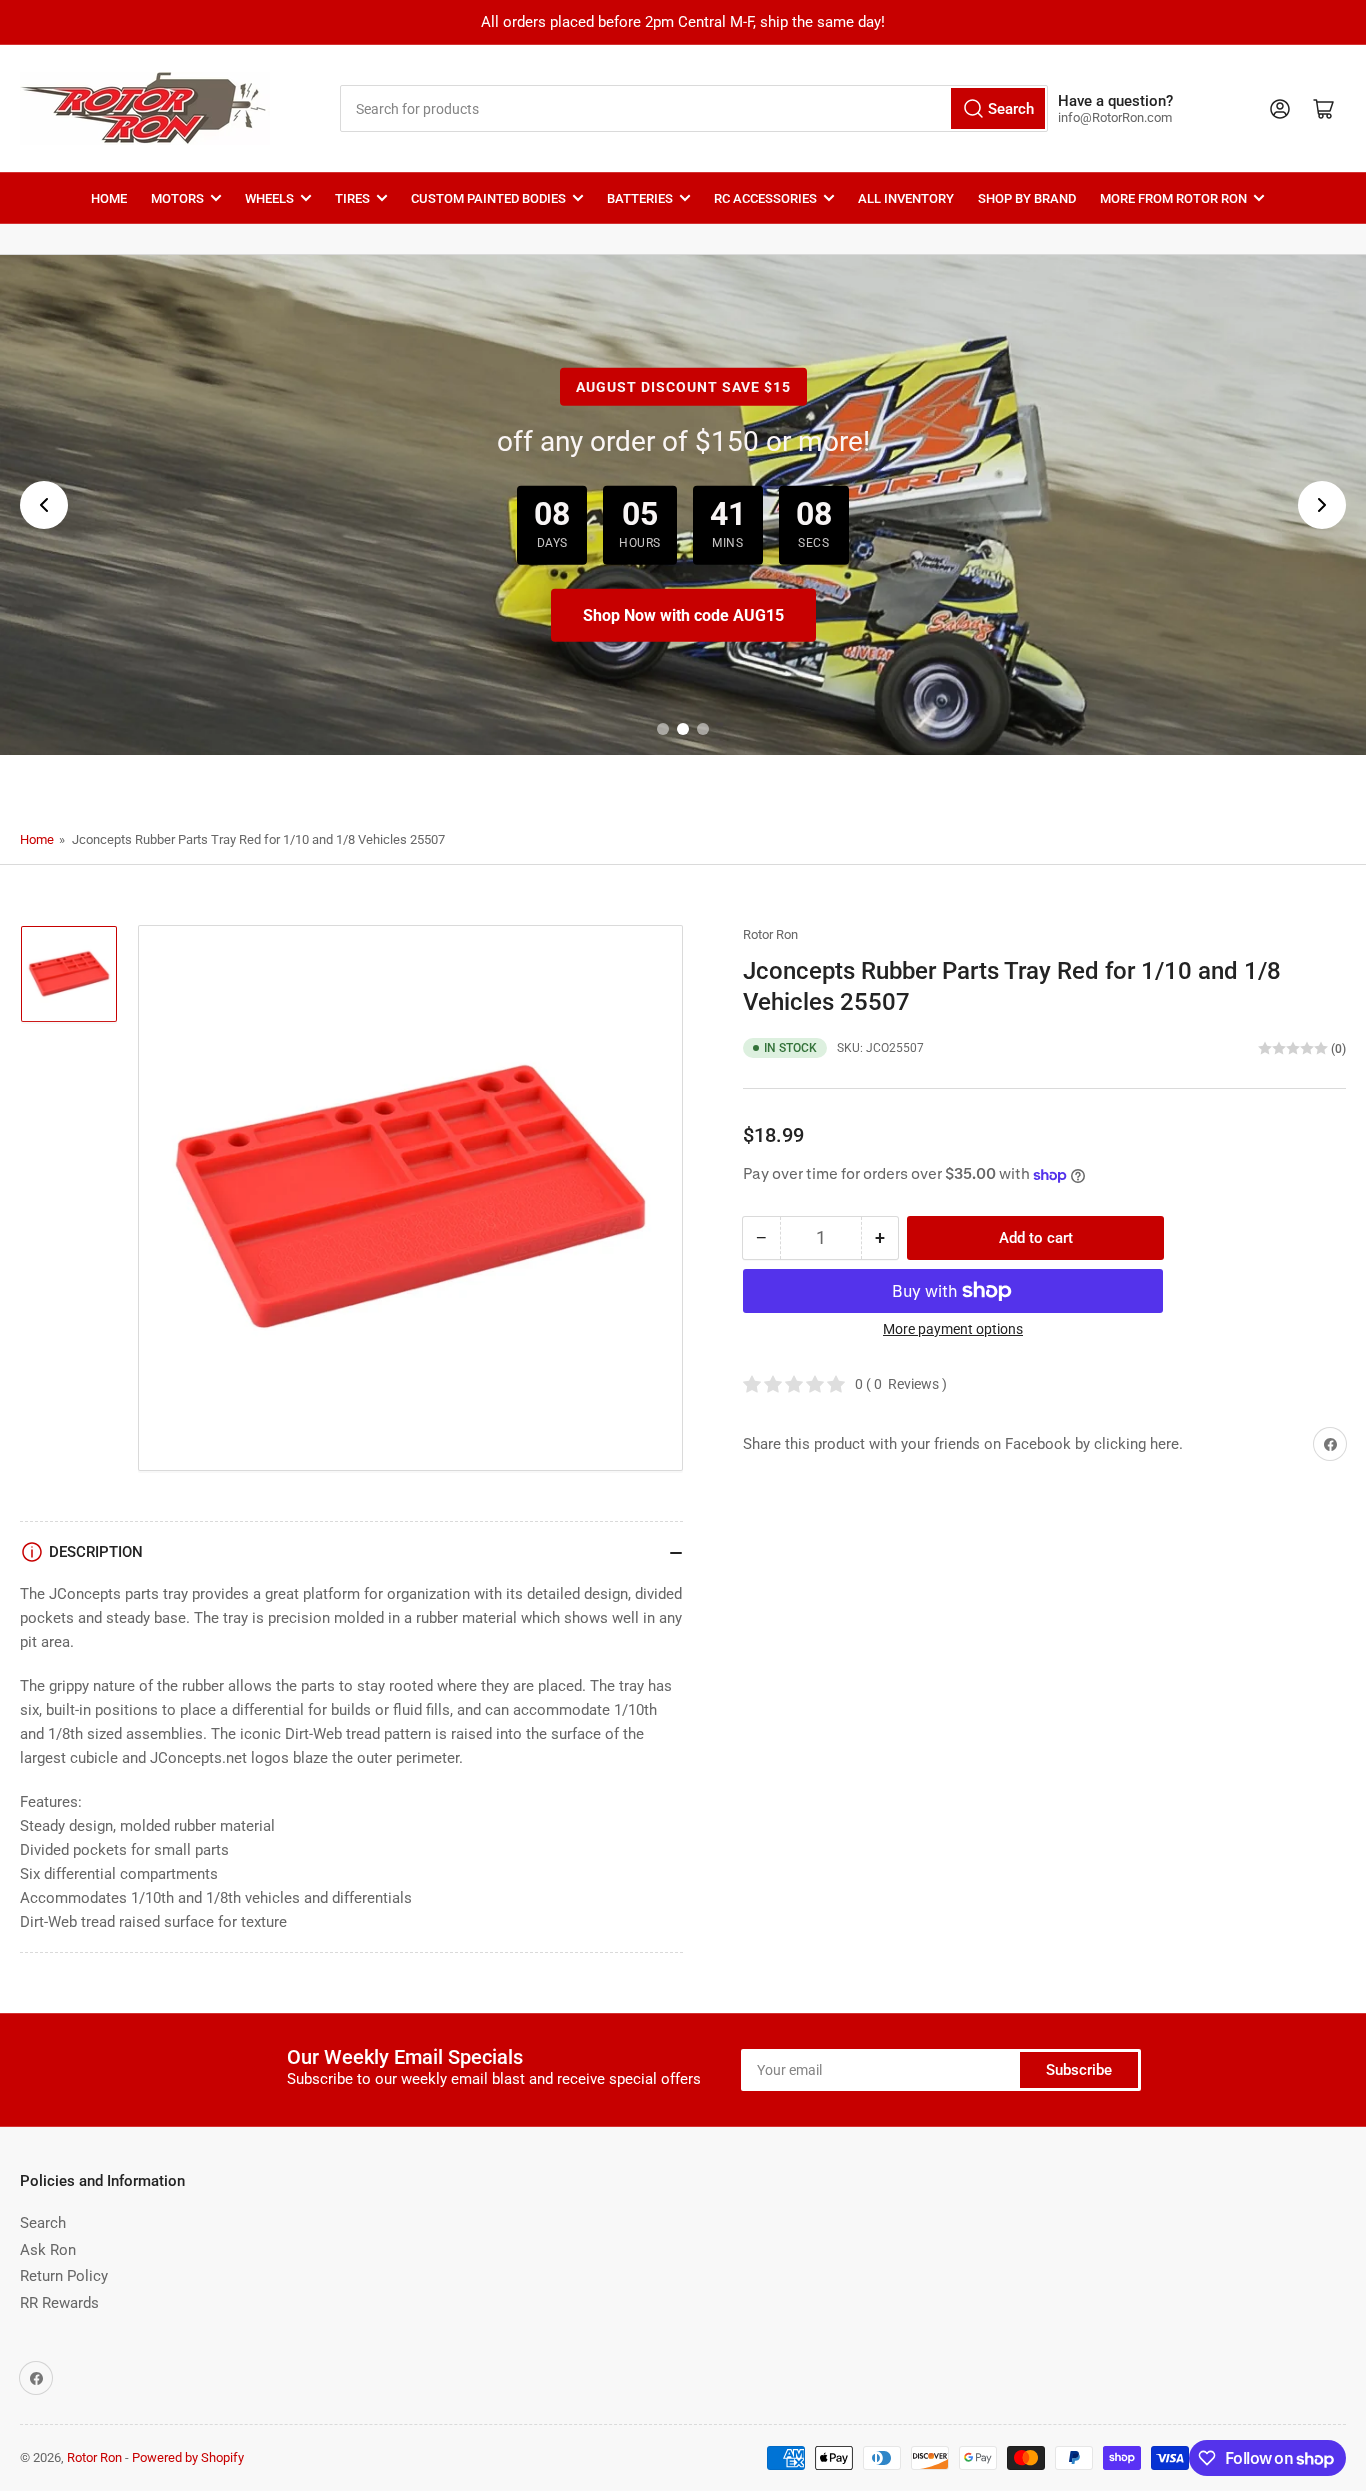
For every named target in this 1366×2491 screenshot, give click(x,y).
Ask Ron (48, 2250)
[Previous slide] (44, 505)
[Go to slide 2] (683, 729)
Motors (177, 198)
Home (109, 198)
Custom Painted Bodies (488, 198)
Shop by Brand (1027, 198)
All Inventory (906, 198)
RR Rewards (59, 2303)
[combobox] (694, 108)
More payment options (953, 1329)
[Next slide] (1322, 505)
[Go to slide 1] (663, 729)
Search (43, 2223)
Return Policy (64, 2276)
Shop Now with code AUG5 (683, 615)
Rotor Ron (770, 934)
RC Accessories (765, 198)
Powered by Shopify (188, 2457)
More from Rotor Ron (1173, 198)
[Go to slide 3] (703, 729)
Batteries (640, 198)
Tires (352, 198)
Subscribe (1079, 2070)
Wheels (269, 198)
